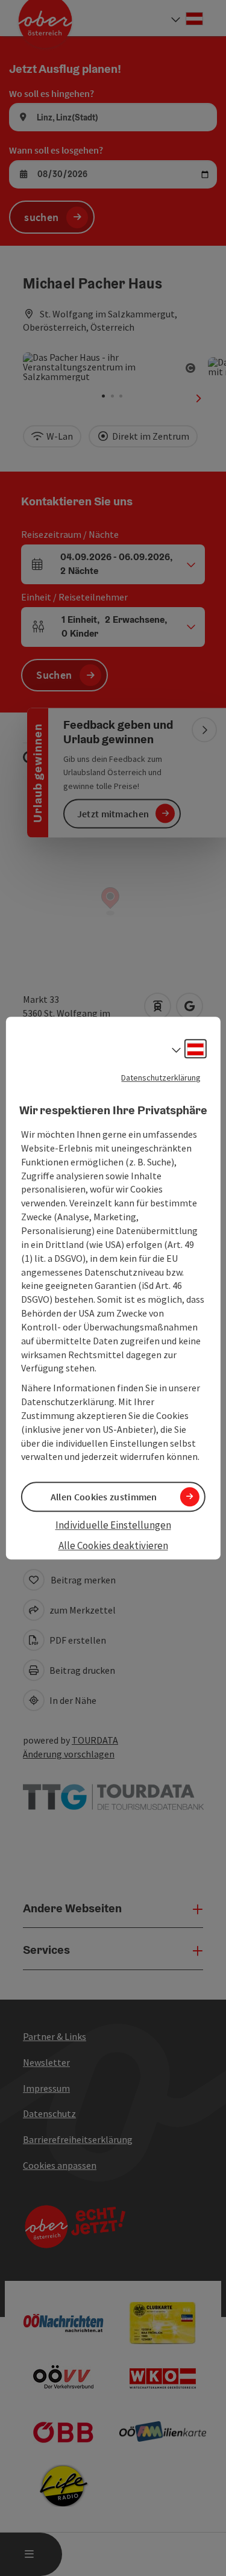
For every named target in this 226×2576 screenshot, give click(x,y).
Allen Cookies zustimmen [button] (104, 1497)
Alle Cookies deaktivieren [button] (113, 1545)
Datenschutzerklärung (161, 1077)
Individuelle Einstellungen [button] (113, 1525)
